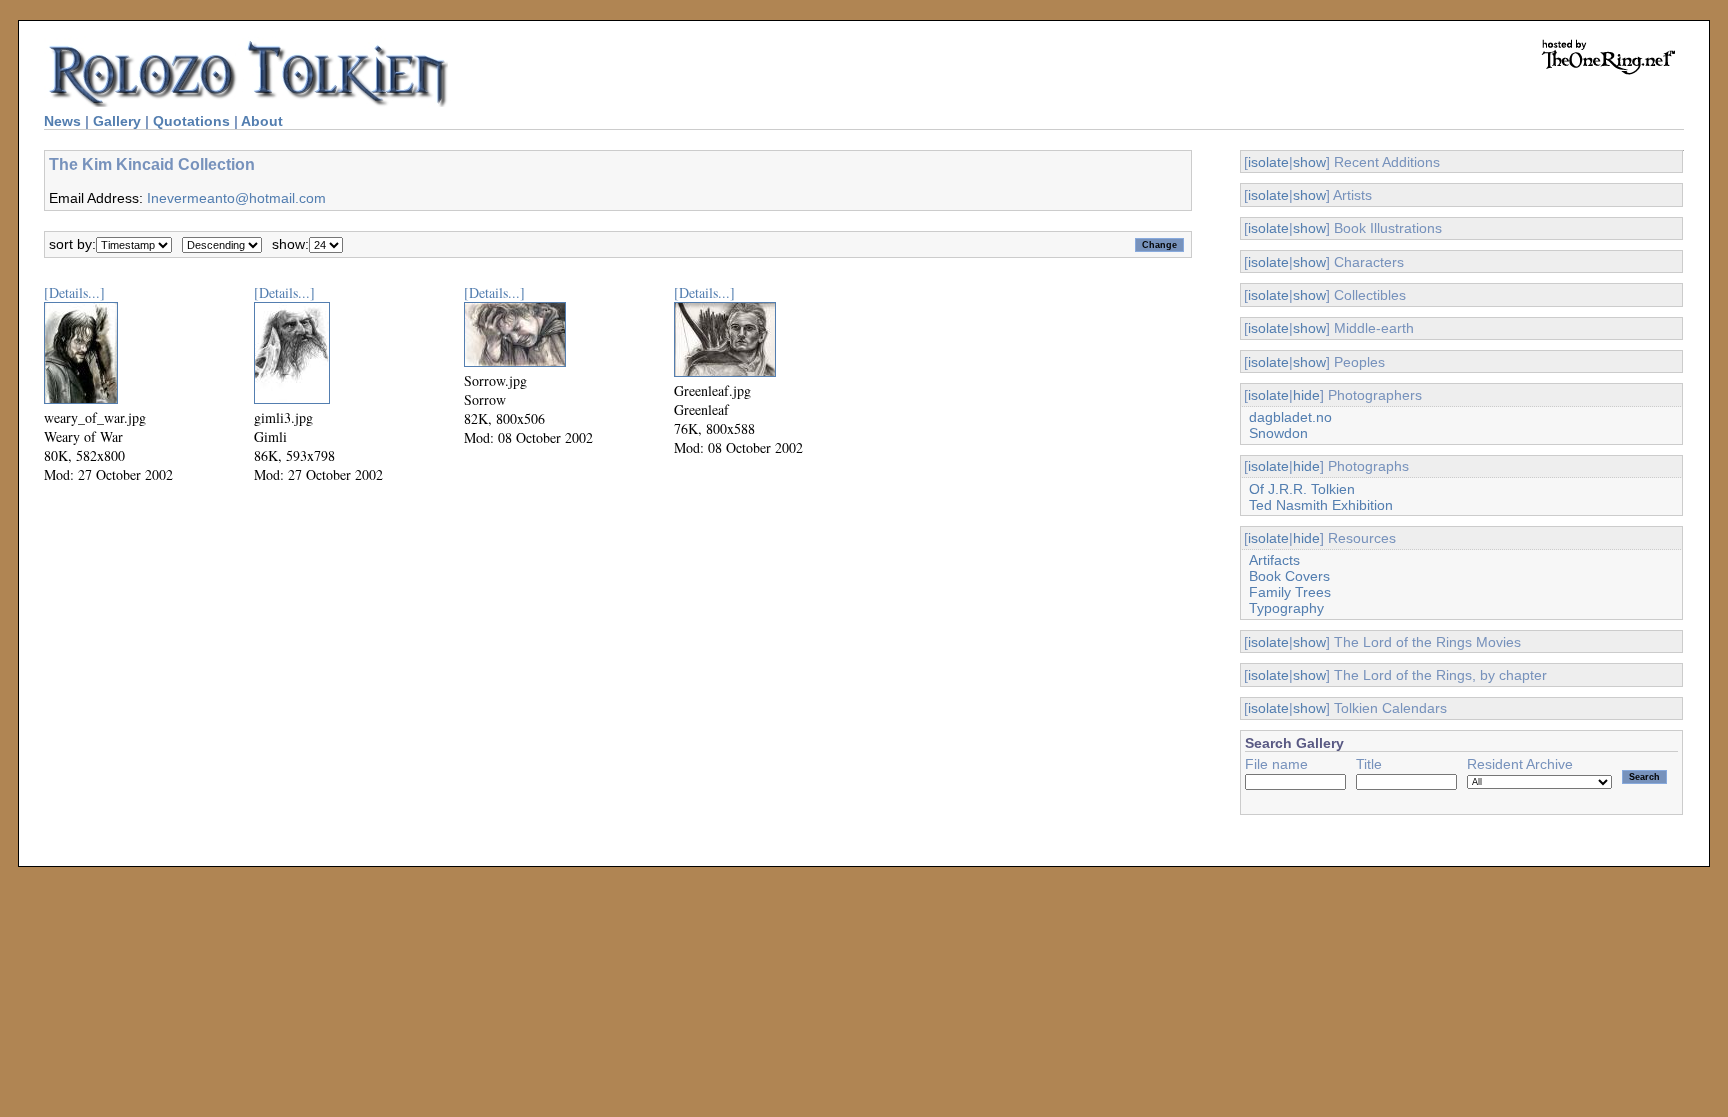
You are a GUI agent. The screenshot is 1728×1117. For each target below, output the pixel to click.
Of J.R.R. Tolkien (1302, 489)
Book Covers (1289, 576)
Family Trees (1290, 592)
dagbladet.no (1290, 417)
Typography (1286, 608)
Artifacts (1274, 560)
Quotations (191, 121)
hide (1306, 395)
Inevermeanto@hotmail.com (236, 198)
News (62, 121)
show (1309, 162)
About (262, 121)
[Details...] (74, 292)
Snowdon (1278, 433)
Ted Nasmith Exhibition (1321, 505)
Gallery (117, 121)
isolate (1268, 162)
